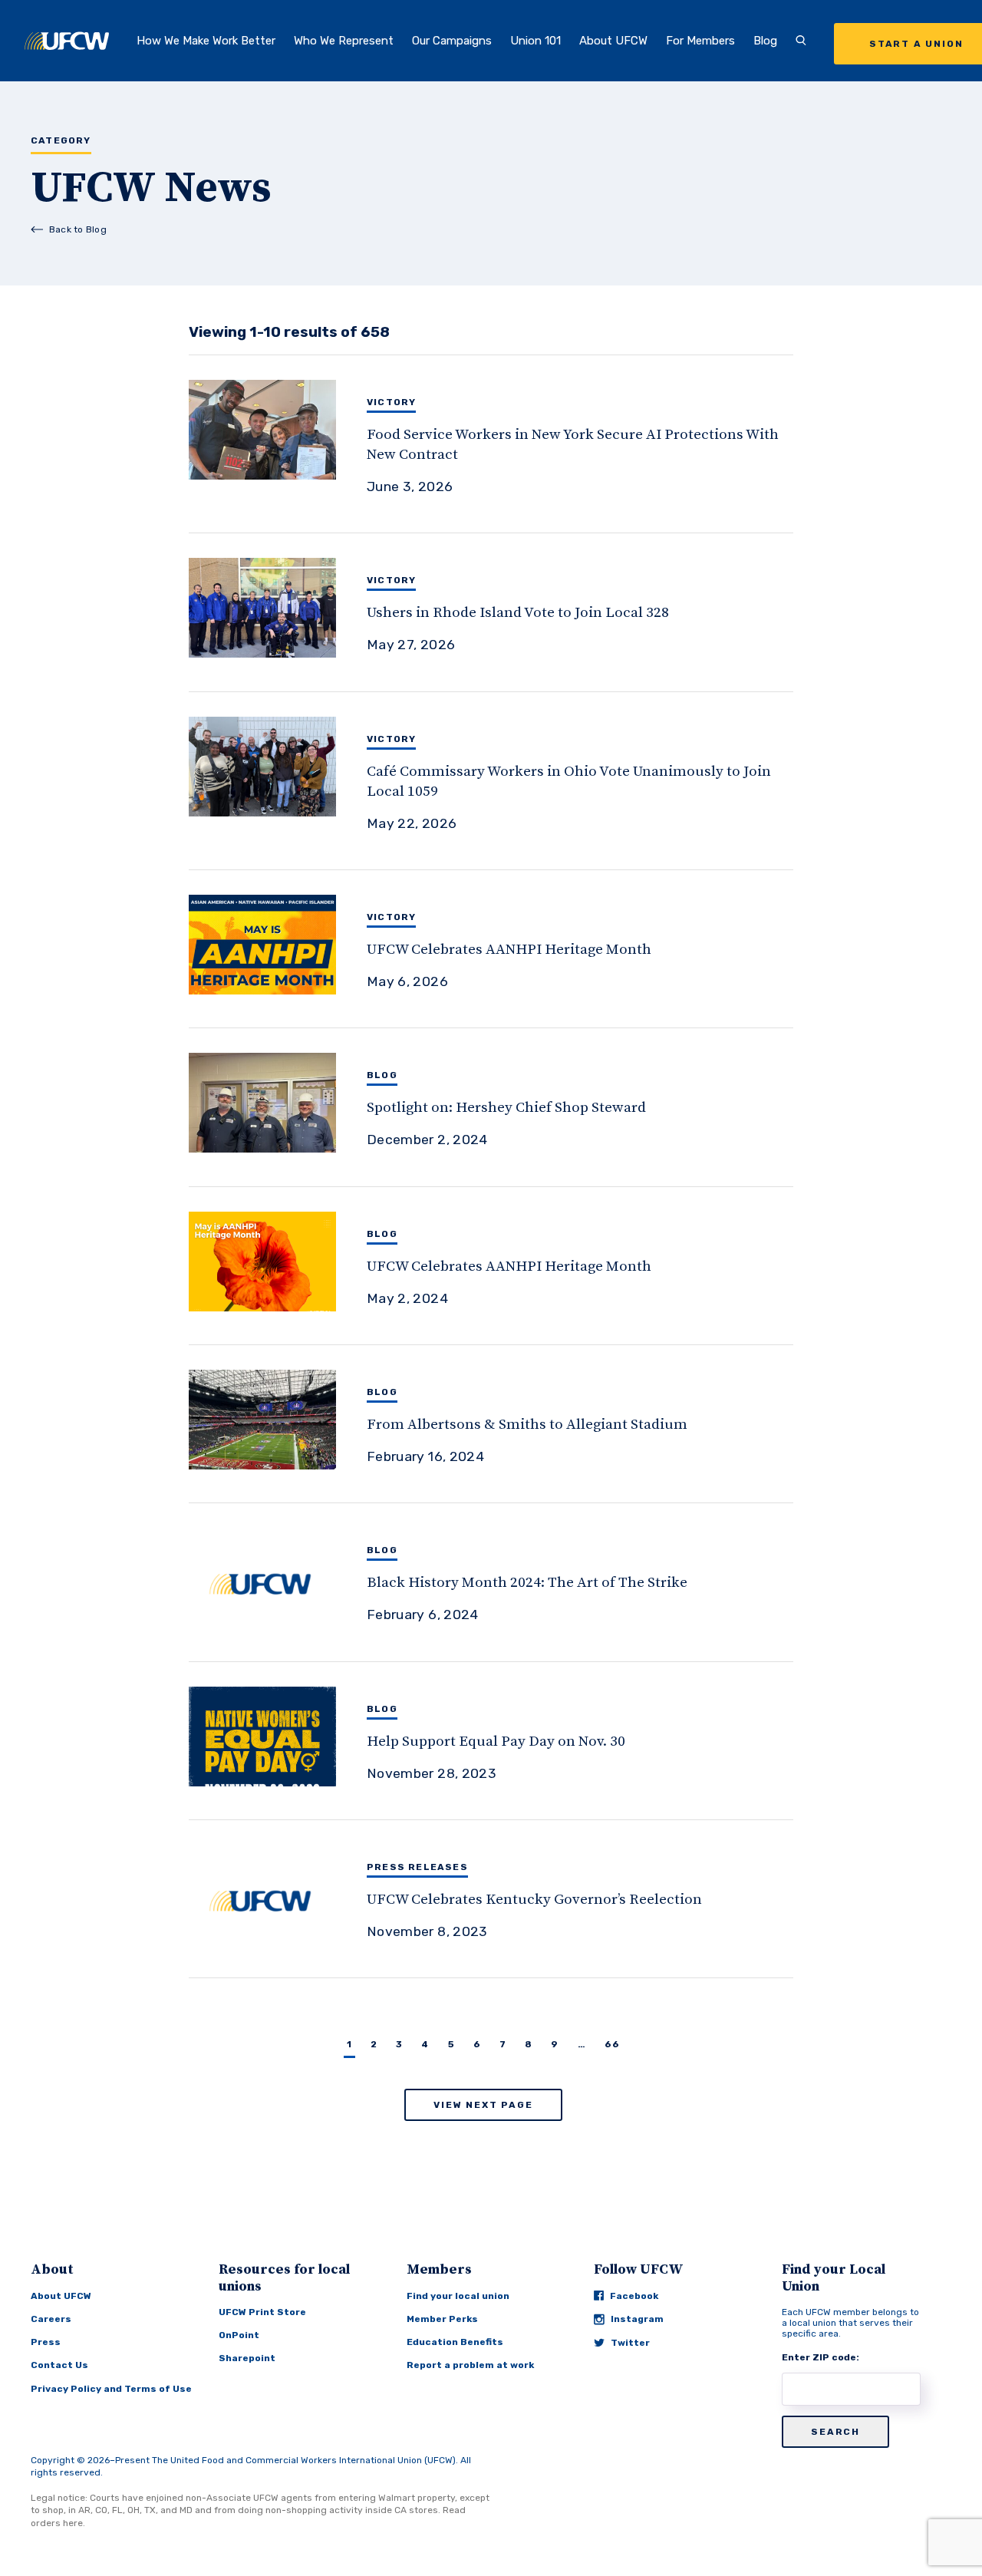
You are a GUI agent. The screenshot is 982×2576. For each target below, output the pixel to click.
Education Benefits (455, 2342)
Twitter (630, 2343)
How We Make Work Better (206, 41)
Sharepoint (247, 2358)
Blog (765, 41)
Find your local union (458, 2296)
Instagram (637, 2319)
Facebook (634, 2296)
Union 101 (535, 41)
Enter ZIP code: (821, 2357)
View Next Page (483, 2105)
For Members (700, 41)
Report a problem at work (470, 2365)
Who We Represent (344, 41)
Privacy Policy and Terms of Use (111, 2389)
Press (46, 2342)
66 (612, 2044)
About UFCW (613, 41)
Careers (51, 2319)
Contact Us (59, 2365)
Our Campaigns (452, 41)
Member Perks (442, 2319)
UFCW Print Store (262, 2312)
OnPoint (239, 2335)
